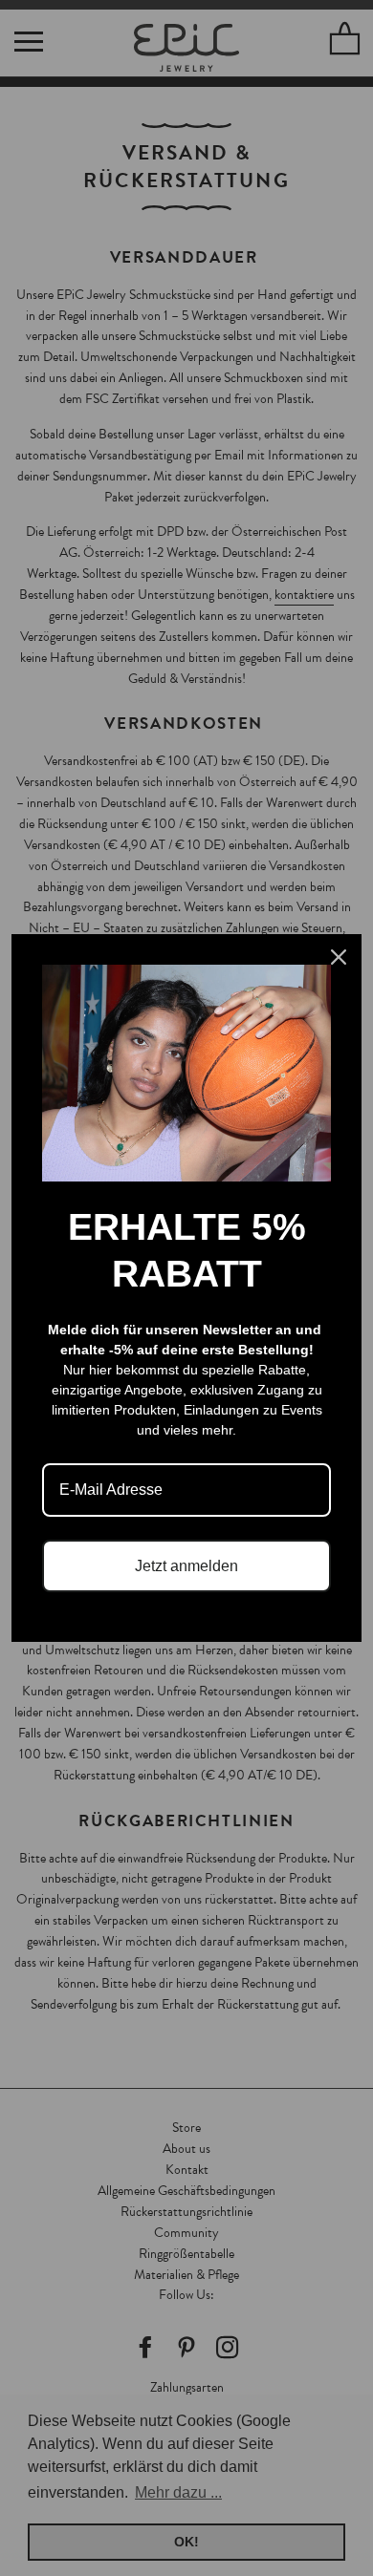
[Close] (339, 957)
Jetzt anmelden (186, 1566)
